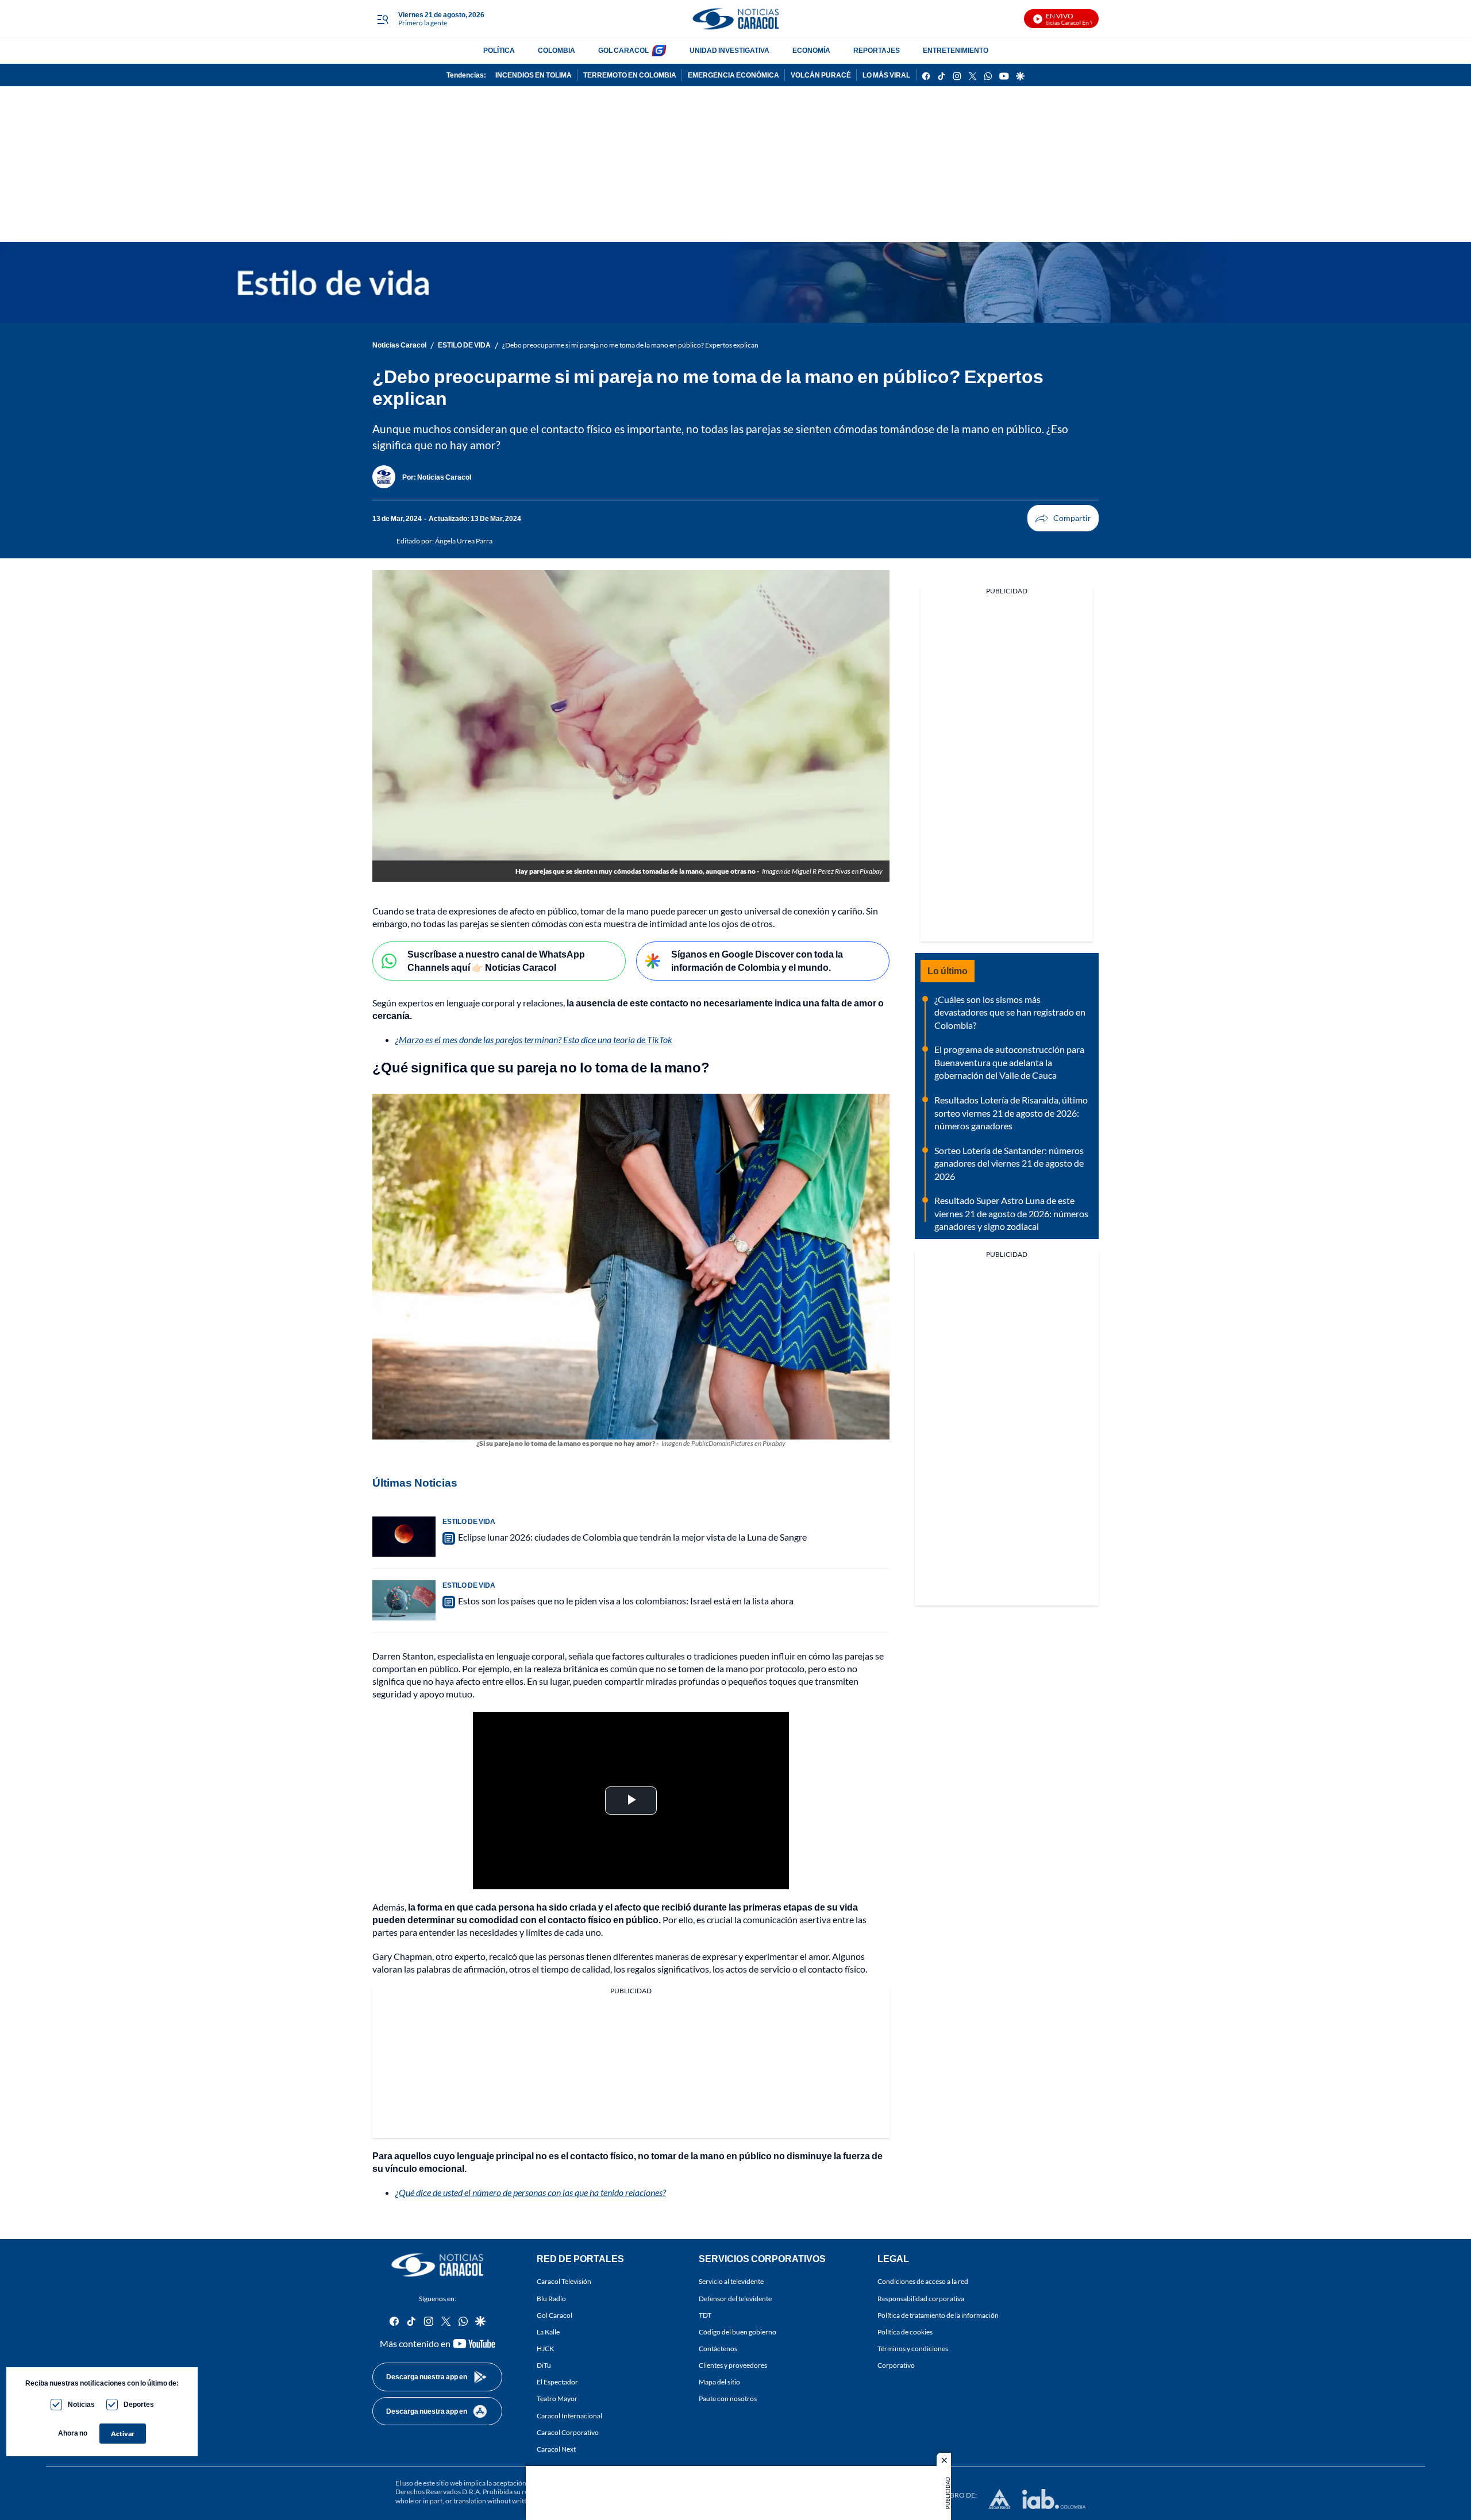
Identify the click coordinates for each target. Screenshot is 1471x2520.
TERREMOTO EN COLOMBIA (630, 75)
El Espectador (557, 2382)
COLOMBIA (557, 50)
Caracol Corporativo (568, 2432)
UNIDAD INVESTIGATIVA (729, 50)
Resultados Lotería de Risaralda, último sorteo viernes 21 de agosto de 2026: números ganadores (1011, 1113)
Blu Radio (551, 2299)
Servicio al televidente (731, 2282)
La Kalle (548, 2332)
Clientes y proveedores (733, 2366)
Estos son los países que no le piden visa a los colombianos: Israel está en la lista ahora (626, 1601)
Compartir (1063, 518)
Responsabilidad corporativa (921, 2299)
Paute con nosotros (728, 2399)
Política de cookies (905, 2332)
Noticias (81, 2404)
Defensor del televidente (735, 2299)
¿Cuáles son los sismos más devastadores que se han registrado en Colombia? (1010, 1012)
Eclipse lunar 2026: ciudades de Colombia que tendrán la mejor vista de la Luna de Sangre (632, 1537)
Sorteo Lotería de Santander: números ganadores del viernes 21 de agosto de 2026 (1009, 1163)
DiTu (544, 2366)
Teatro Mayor (557, 2399)
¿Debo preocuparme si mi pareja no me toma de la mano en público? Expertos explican (630, 345)
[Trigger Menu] (382, 19)
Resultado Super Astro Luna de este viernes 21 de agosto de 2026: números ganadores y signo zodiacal (1011, 1213)
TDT (705, 2315)
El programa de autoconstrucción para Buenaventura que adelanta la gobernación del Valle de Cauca (1009, 1062)
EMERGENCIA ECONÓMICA (733, 75)
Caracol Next (556, 2449)
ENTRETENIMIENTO (956, 50)
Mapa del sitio (719, 2382)
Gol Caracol (554, 2315)
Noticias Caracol (399, 345)
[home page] (735, 19)
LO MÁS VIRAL (886, 75)
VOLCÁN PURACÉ (821, 75)
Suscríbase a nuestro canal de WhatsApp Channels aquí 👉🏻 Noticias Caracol (496, 960)
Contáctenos (718, 2349)
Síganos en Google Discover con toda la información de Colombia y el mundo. (757, 960)
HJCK (545, 2349)
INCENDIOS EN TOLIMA (534, 75)
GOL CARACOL (623, 50)
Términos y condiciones (913, 2349)
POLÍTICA (499, 50)
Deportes (139, 2404)
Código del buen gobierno (738, 2332)
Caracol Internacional (569, 2416)
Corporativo (896, 2366)
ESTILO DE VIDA (464, 345)
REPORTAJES (877, 50)
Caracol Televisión (564, 2282)
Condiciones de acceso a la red (923, 2282)
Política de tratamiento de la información (938, 2315)
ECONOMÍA (811, 50)
